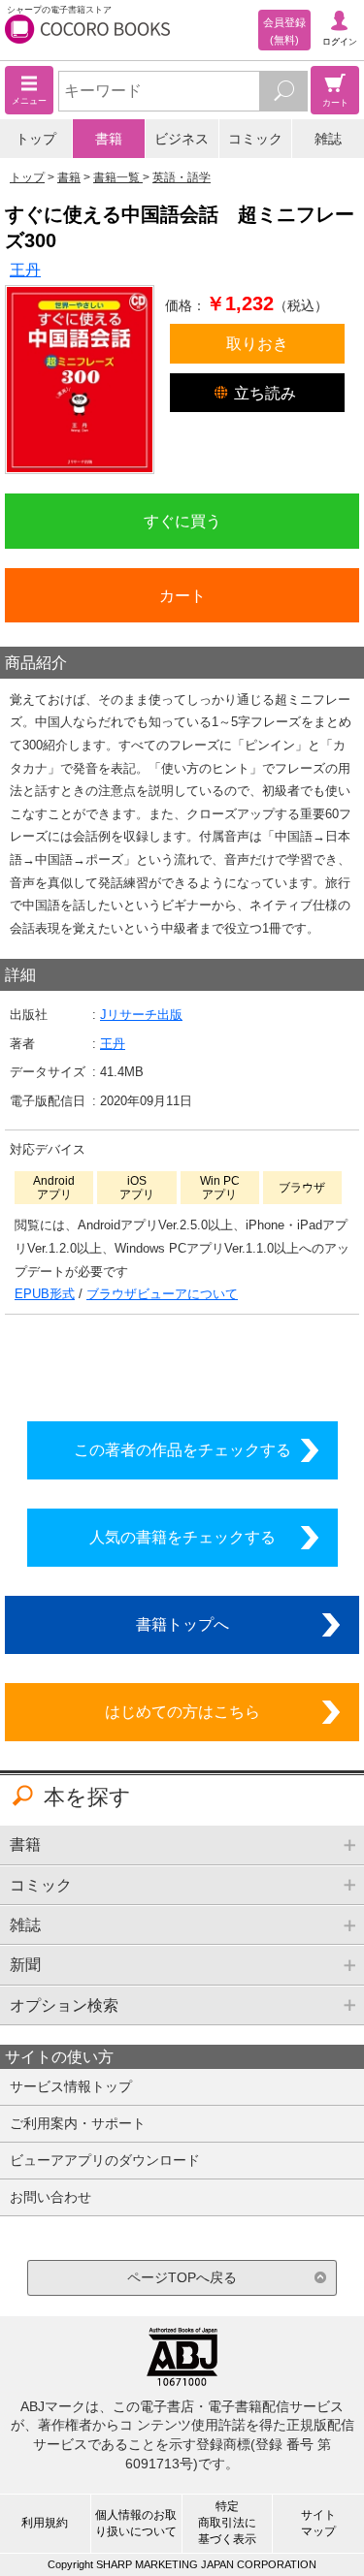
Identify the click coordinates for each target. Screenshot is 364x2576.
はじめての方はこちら (182, 1711)
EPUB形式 (45, 1294)
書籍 (109, 139)
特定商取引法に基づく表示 (227, 2523)
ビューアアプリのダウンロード (105, 2160)
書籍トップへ (182, 1624)
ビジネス (182, 139)
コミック (255, 139)
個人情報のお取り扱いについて (136, 2523)
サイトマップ (318, 2523)
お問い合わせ (50, 2197)
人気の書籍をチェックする (182, 1537)
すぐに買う (182, 521)
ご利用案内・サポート (78, 2123)
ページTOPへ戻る (182, 2277)
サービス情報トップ (71, 2086)
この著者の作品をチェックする (182, 1449)
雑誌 (328, 139)
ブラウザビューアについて (162, 1294)
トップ (36, 139)
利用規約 (45, 2523)
